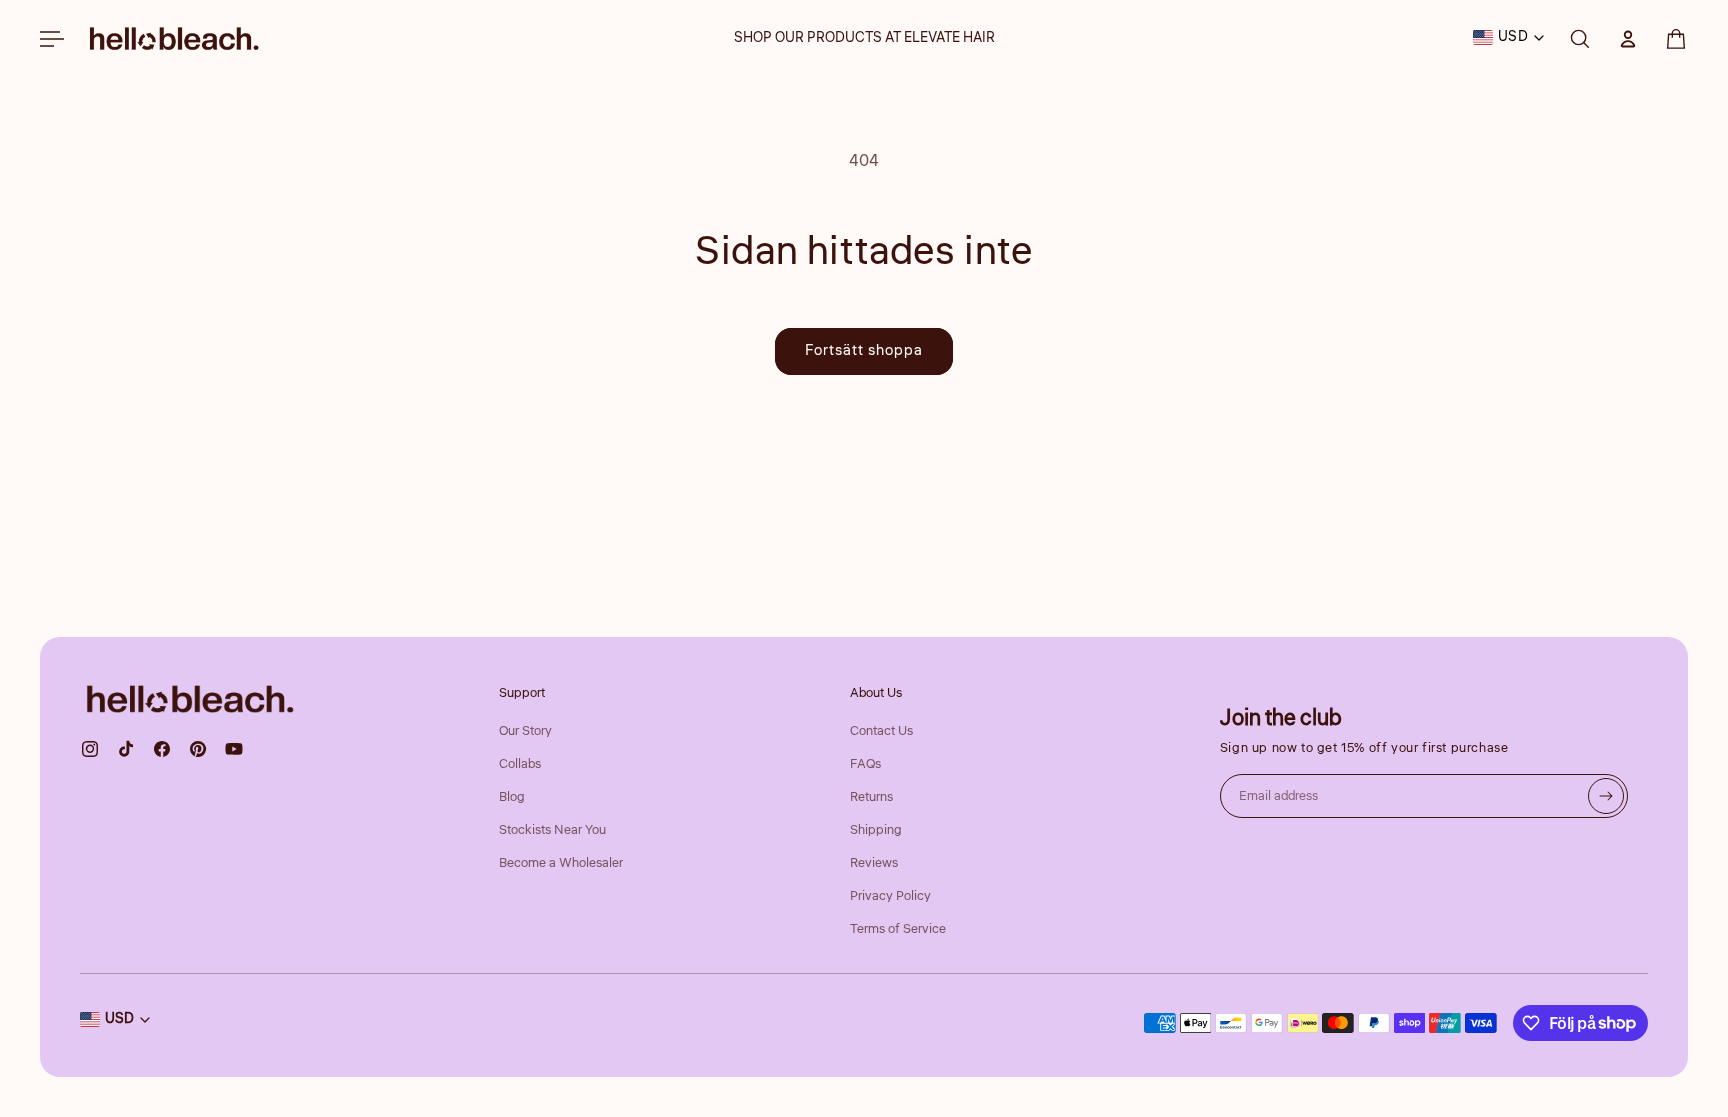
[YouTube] (234, 749)
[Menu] (52, 39)
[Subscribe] (1606, 796)
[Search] (1580, 39)
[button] (1676, 39)
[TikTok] (126, 749)
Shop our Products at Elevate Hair (864, 38)
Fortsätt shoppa (864, 350)
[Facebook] (162, 749)
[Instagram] (90, 749)
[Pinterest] (198, 749)
